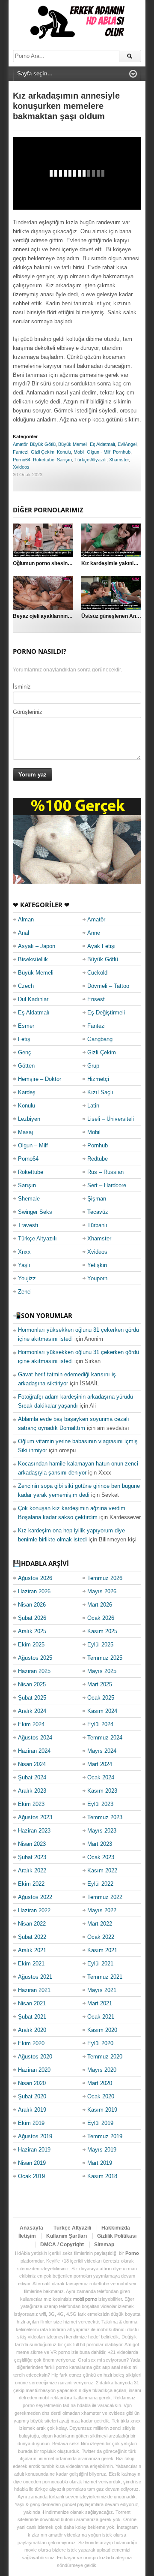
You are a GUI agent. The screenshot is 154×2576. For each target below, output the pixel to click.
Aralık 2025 (32, 1631)
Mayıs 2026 (102, 1591)
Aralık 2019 (32, 2110)
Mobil (79, 452)
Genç (25, 1052)
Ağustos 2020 (35, 2057)
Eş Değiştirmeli (106, 1013)
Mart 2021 (100, 2003)
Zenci (25, 1292)
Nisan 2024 (32, 1764)
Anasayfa (31, 2228)
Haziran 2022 (34, 1910)
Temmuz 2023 (105, 1817)
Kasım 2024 (102, 1711)
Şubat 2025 (32, 1698)
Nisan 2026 (32, 1605)
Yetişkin (97, 1265)
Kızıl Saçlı (100, 1092)
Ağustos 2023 (35, 1817)
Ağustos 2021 (35, 1977)
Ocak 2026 (101, 1618)
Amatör (20, 444)
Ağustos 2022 (35, 1897)
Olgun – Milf (33, 1145)
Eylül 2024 (100, 1724)
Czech (26, 986)
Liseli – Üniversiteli (111, 1119)
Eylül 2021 (100, 1964)
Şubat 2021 (32, 2017)
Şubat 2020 (32, 2096)
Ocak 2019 (31, 2176)
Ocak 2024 (101, 1777)
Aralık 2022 (32, 1870)
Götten (26, 1066)
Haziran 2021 (34, 1990)
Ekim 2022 (31, 1884)
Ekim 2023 (31, 1804)
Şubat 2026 (32, 1618)
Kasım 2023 (102, 1791)
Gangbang (100, 1039)
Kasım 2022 (102, 1870)
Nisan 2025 (32, 1684)
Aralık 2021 (32, 1950)
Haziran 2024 (34, 1751)
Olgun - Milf (99, 452)
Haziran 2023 (34, 1831)
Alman (26, 919)
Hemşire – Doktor (40, 1079)
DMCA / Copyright (62, 2245)
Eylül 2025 (100, 1645)
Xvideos (21, 467)
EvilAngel (127, 444)
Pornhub (122, 452)
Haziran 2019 (34, 2150)
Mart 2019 (100, 2163)
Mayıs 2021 (102, 1990)
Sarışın (64, 460)
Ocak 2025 (101, 1698)
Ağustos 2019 (35, 2136)
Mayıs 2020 (102, 2070)
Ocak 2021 (101, 2017)
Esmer (26, 1026)
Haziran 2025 (34, 1671)
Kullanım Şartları (67, 2236)
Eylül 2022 (100, 1884)
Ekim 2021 (31, 1964)
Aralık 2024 (32, 1711)
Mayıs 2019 (102, 2150)
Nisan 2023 (32, 1844)
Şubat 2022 (32, 1937)
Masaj (25, 1132)
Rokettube (44, 460)
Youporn (97, 1278)
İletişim (27, 2236)
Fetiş (24, 1039)
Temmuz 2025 (105, 1658)
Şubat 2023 (32, 1857)
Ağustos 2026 (35, 1578)
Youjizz (27, 1278)
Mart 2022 (100, 1924)
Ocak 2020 (101, 2096)
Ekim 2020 (31, 2043)
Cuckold (97, 973)
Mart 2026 (100, 1605)
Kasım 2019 (102, 2110)
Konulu (64, 452)
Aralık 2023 (32, 1791)
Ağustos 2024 (35, 1738)
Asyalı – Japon (37, 946)
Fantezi (21, 452)
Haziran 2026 (34, 1591)
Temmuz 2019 (105, 2136)
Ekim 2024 (31, 1724)
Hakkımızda (116, 2228)
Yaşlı (24, 1265)
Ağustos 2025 (35, 1658)
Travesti (28, 1225)
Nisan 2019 (32, 2163)
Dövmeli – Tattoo (108, 986)
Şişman (97, 1199)
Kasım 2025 (102, 1631)
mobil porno (85, 2299)
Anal (24, 933)
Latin (93, 1106)
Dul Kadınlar (33, 999)
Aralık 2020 (32, 2030)
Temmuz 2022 (105, 1897)
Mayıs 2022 (102, 1910)
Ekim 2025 (31, 1645)
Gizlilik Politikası (117, 2236)
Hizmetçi (98, 1079)
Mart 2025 (100, 1684)
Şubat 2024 (32, 1777)
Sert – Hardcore (107, 1185)
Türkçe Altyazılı (90, 460)
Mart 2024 (100, 1764)
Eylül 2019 (100, 2123)
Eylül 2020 (100, 2043)
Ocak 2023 (101, 1857)
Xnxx (24, 1252)
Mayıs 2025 (102, 1671)
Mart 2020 (100, 2083)
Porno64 (22, 460)
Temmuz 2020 (105, 2057)
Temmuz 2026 (105, 1578)
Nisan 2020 (32, 2083)
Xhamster (119, 460)
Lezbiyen (29, 1119)
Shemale (29, 1199)
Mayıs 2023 (102, 1831)
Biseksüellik (33, 959)
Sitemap (104, 2245)
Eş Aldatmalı (102, 444)
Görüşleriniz (28, 712)
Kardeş (27, 1092)
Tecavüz (98, 1212)
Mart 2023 (100, 1844)
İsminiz (22, 687)
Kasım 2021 (102, 1950)
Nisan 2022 (32, 1924)
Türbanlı (97, 1225)
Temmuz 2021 (105, 1977)
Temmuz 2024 (105, 1738)
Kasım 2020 (102, 2030)
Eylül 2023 (100, 1804)
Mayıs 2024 (102, 1751)
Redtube (98, 1159)
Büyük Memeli (73, 444)
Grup (93, 1066)
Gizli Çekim (43, 452)
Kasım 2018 (102, 2176)
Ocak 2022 (101, 1937)
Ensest (96, 999)
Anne (94, 933)
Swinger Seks (35, 1212)
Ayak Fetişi (101, 946)
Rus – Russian (105, 1172)
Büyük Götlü (43, 444)
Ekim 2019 (31, 2123)
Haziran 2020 (34, 2070)
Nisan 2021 (32, 2003)
